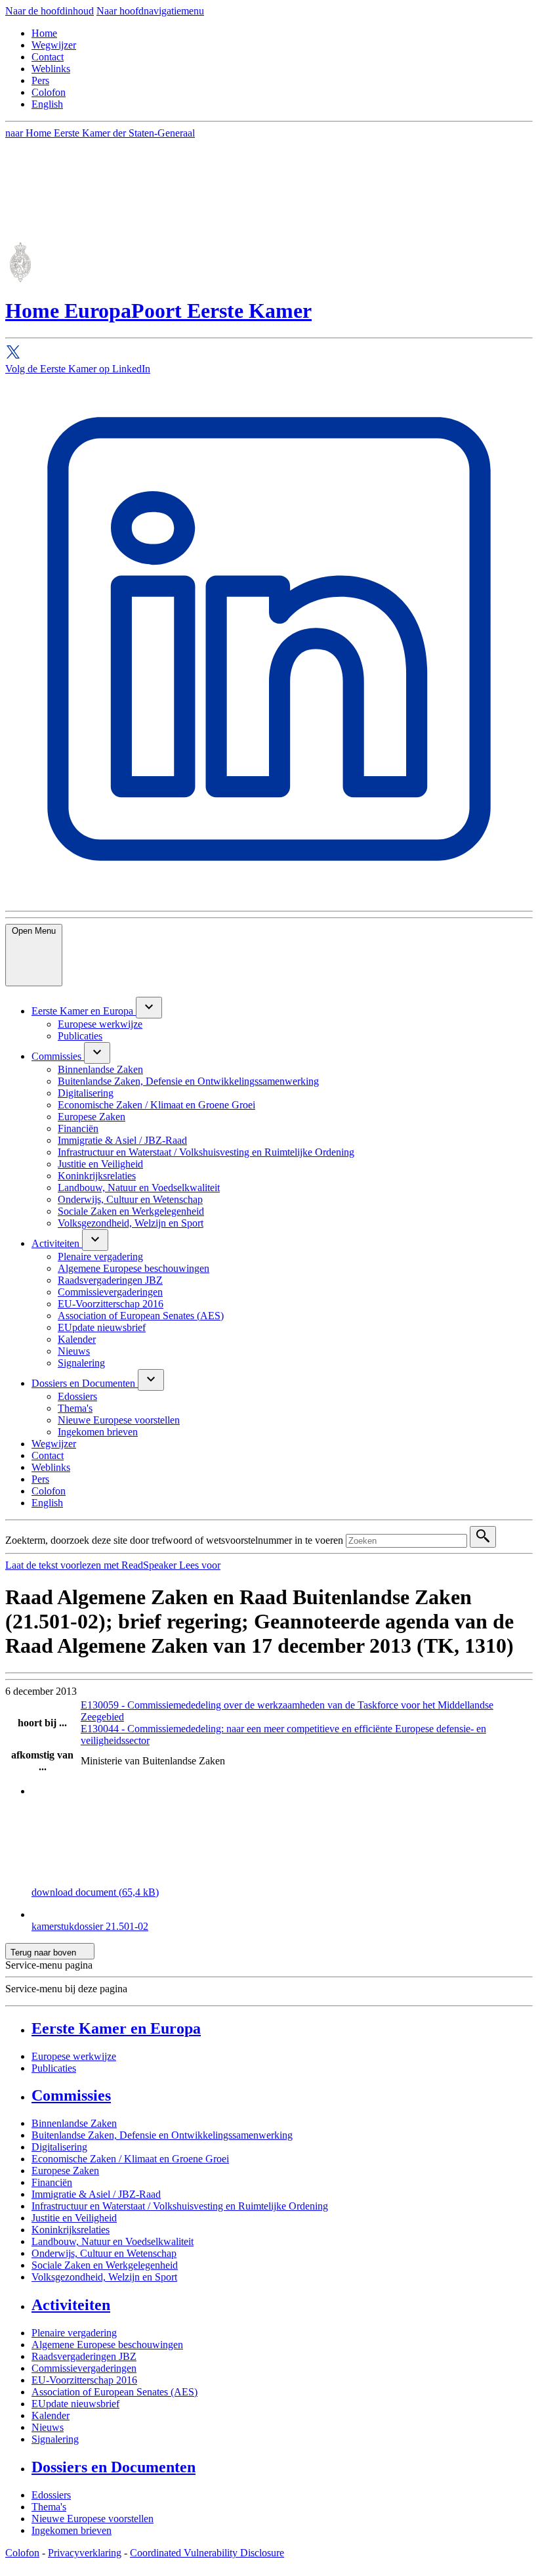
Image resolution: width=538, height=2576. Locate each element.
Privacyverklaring (85, 2553)
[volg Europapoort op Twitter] (269, 354)
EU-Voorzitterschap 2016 (84, 2380)
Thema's (49, 2507)
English (47, 104)
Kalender (51, 2415)
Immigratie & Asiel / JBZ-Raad (96, 2194)
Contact (48, 57)
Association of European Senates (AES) (114, 2392)
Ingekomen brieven (72, 2530)
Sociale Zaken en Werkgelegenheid (105, 2265)
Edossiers (51, 2495)
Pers (40, 80)
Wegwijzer (54, 45)
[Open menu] (149, 1008)
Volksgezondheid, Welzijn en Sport (104, 2277)
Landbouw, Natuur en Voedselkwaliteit (113, 2241)
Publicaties (54, 2068)
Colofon (49, 92)
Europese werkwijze (74, 2056)
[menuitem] (84, 1011)
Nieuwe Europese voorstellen (93, 2519)
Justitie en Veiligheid (74, 2218)
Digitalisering (59, 2147)
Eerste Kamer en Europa (116, 2028)
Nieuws (48, 2427)
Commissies (71, 2095)
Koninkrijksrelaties (71, 2230)
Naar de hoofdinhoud (50, 11)
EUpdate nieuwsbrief (75, 2404)
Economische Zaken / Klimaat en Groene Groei (130, 2159)
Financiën (52, 2182)
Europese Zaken (65, 2171)
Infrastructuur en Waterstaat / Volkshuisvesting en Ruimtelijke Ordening (180, 2206)
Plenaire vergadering (74, 2333)
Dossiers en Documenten (114, 2467)
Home (44, 33)
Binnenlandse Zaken (74, 2123)
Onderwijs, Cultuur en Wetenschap (104, 2253)
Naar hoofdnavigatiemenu (150, 11)
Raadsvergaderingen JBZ (84, 2356)
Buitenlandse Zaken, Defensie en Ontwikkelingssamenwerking (162, 2135)
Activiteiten (71, 2305)
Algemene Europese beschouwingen (107, 2345)
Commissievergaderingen (84, 2368)
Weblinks (51, 69)
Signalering (55, 2439)
